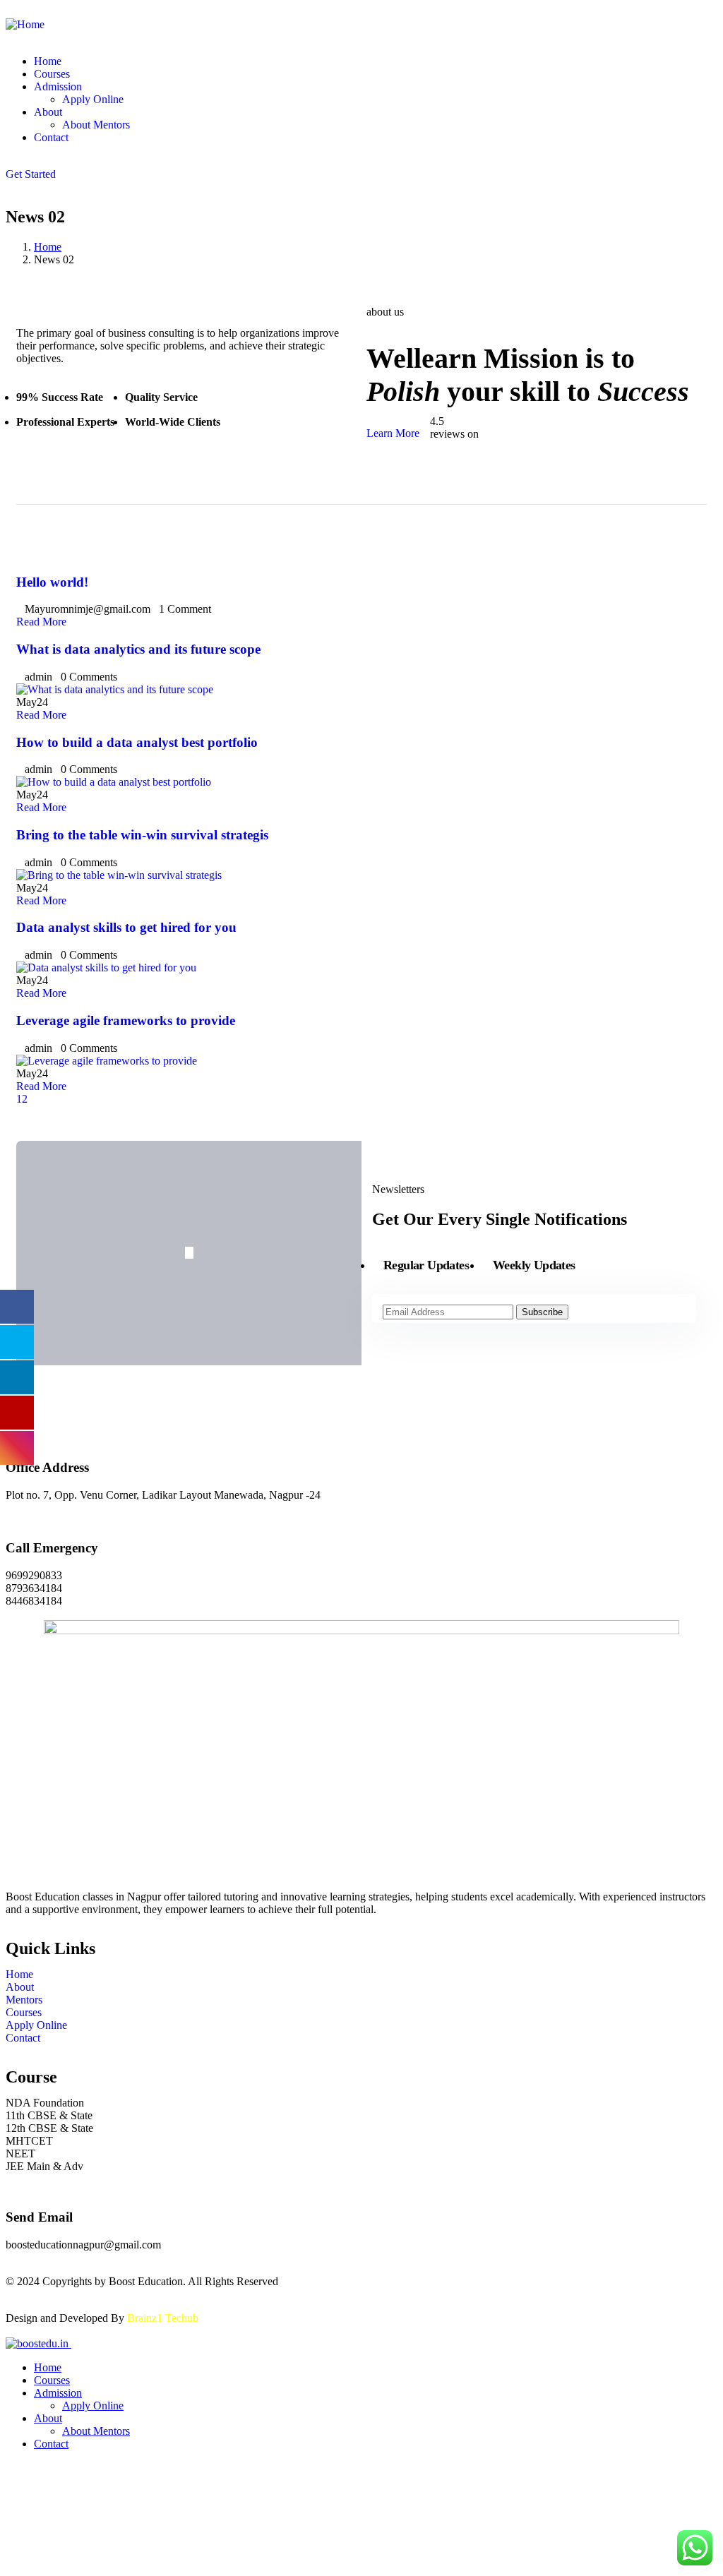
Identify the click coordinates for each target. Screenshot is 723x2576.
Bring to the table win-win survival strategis (142, 835)
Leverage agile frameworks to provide (126, 1020)
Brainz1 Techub (163, 2318)
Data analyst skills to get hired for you (126, 927)
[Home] (25, 24)
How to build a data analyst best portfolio (137, 742)
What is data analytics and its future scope (138, 649)
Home (48, 247)
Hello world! (52, 582)
